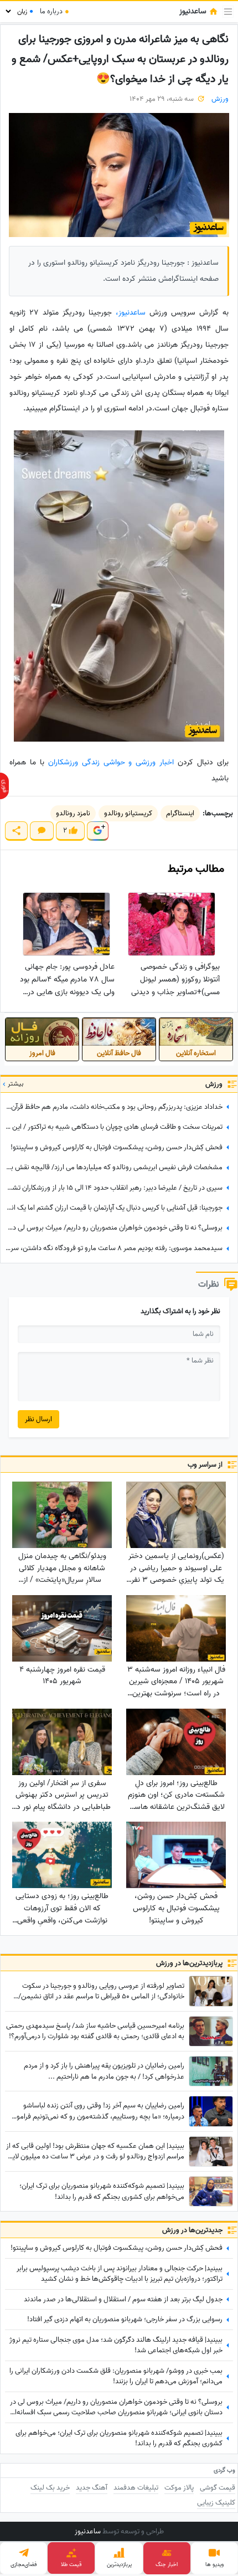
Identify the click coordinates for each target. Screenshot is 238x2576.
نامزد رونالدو (73, 813)
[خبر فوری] (4, 786)
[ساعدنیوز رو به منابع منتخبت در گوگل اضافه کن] (97, 831)
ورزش (220, 99)
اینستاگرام (180, 813)
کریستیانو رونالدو (128, 813)
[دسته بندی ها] (228, 12)
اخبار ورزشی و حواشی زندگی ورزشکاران (111, 762)
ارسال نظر (38, 1419)
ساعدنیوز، (131, 313)
